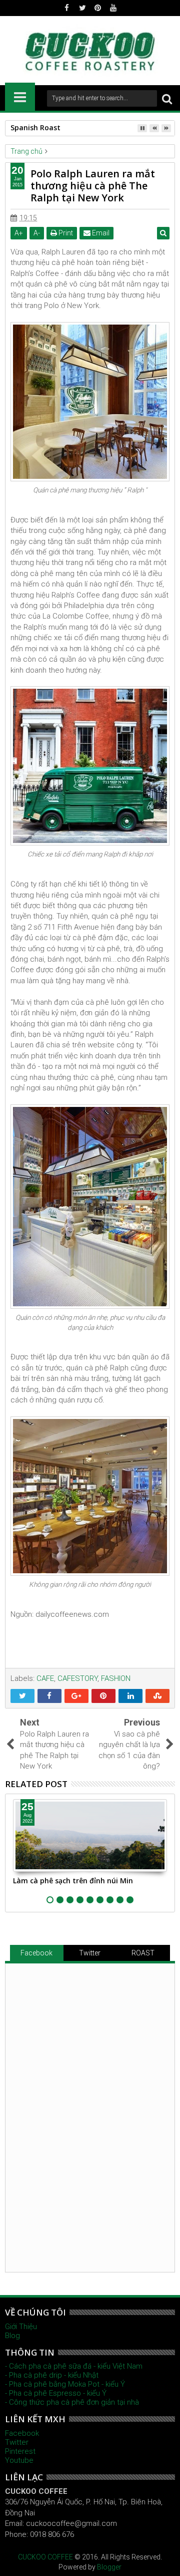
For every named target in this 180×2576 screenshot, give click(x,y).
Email (100, 233)
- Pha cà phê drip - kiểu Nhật (52, 2375)
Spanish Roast (35, 127)
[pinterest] (98, 8)
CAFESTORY (77, 1678)
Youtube (19, 2460)
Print (65, 233)
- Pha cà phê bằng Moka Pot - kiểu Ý (65, 2384)
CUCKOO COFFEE (45, 2557)
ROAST (143, 1953)
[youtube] (113, 8)
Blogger (109, 2567)
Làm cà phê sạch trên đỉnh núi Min (73, 1881)
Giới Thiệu (21, 2327)
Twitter (90, 1953)
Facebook (36, 1953)
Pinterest (20, 2451)
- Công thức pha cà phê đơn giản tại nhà (72, 2402)
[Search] (167, 98)
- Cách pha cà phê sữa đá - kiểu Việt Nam (74, 2366)
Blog (12, 2336)
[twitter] (82, 8)
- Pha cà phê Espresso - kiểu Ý (56, 2393)
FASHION (116, 1678)
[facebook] (67, 8)
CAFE (45, 1678)
